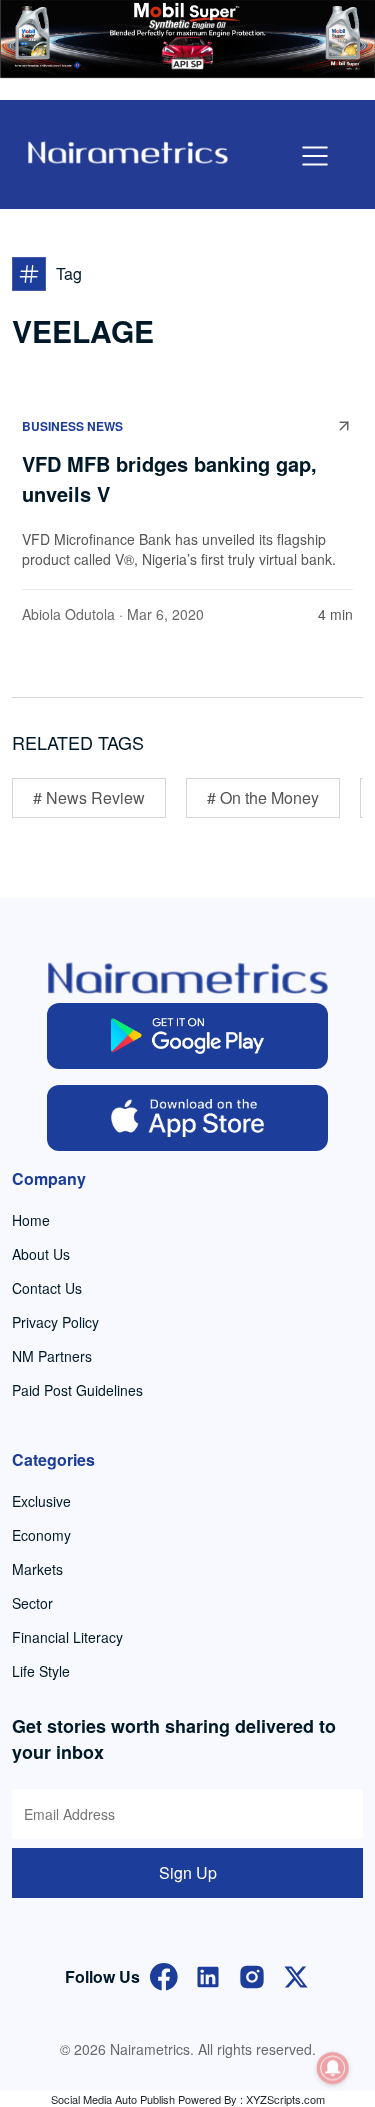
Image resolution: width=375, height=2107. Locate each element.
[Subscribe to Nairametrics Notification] (333, 2068)
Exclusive (41, 1501)
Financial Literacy (67, 1637)
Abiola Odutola (68, 614)
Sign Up (188, 1872)
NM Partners (52, 1356)
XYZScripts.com (285, 2099)
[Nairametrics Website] (128, 150)
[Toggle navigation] (315, 156)
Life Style (41, 1671)
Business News (72, 426)
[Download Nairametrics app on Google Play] (187, 1036)
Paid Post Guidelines (77, 1390)
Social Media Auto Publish (113, 2099)
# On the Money (263, 797)
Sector (32, 1603)
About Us (41, 1254)
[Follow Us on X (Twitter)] (296, 1974)
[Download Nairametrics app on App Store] (187, 1118)
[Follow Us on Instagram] (252, 1974)
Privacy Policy (55, 1322)
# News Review (89, 797)
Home (31, 1220)
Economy (41, 1535)
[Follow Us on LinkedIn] (208, 1974)
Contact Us (47, 1288)
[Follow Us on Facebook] (164, 1974)
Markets (37, 1569)
